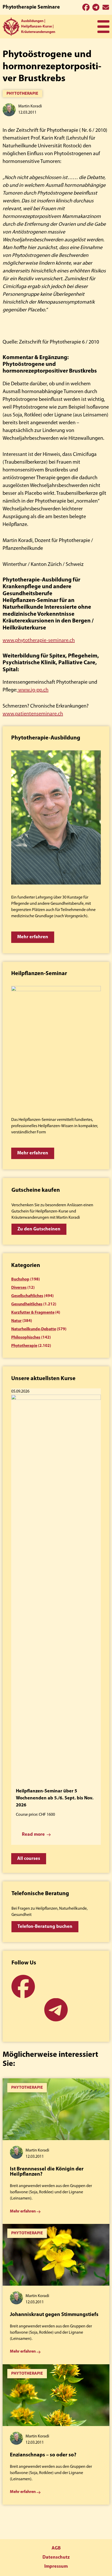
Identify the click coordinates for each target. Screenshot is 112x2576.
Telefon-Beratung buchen (45, 1927)
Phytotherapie (22, 94)
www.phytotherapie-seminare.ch (39, 641)
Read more (33, 1835)
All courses (29, 1859)
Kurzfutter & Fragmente (33, 1313)
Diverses (19, 1288)
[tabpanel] (56, 2151)
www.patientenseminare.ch (33, 714)
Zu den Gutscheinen (39, 1229)
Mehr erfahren (33, 937)
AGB (56, 2548)
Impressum (56, 2567)
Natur (16, 1321)
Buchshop (20, 1279)
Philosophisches (26, 1338)
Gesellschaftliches (27, 1296)
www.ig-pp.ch (33, 690)
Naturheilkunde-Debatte (34, 1329)
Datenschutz (56, 2558)
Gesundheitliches (27, 1304)
